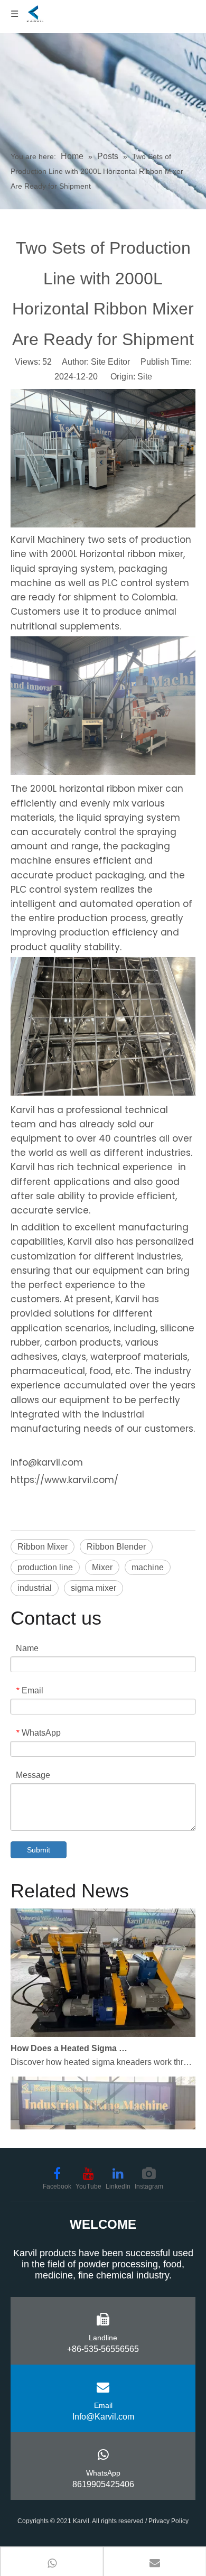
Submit (39, 1850)
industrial (35, 1588)
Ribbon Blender (116, 1547)
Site (145, 377)
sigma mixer (93, 1588)
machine (148, 1567)
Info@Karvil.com (103, 2417)
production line (45, 1567)
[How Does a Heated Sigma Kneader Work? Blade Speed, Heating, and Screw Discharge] (103, 2026)
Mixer (102, 1567)
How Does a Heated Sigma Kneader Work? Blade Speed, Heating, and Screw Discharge (70, 2040)
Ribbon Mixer (43, 1547)
